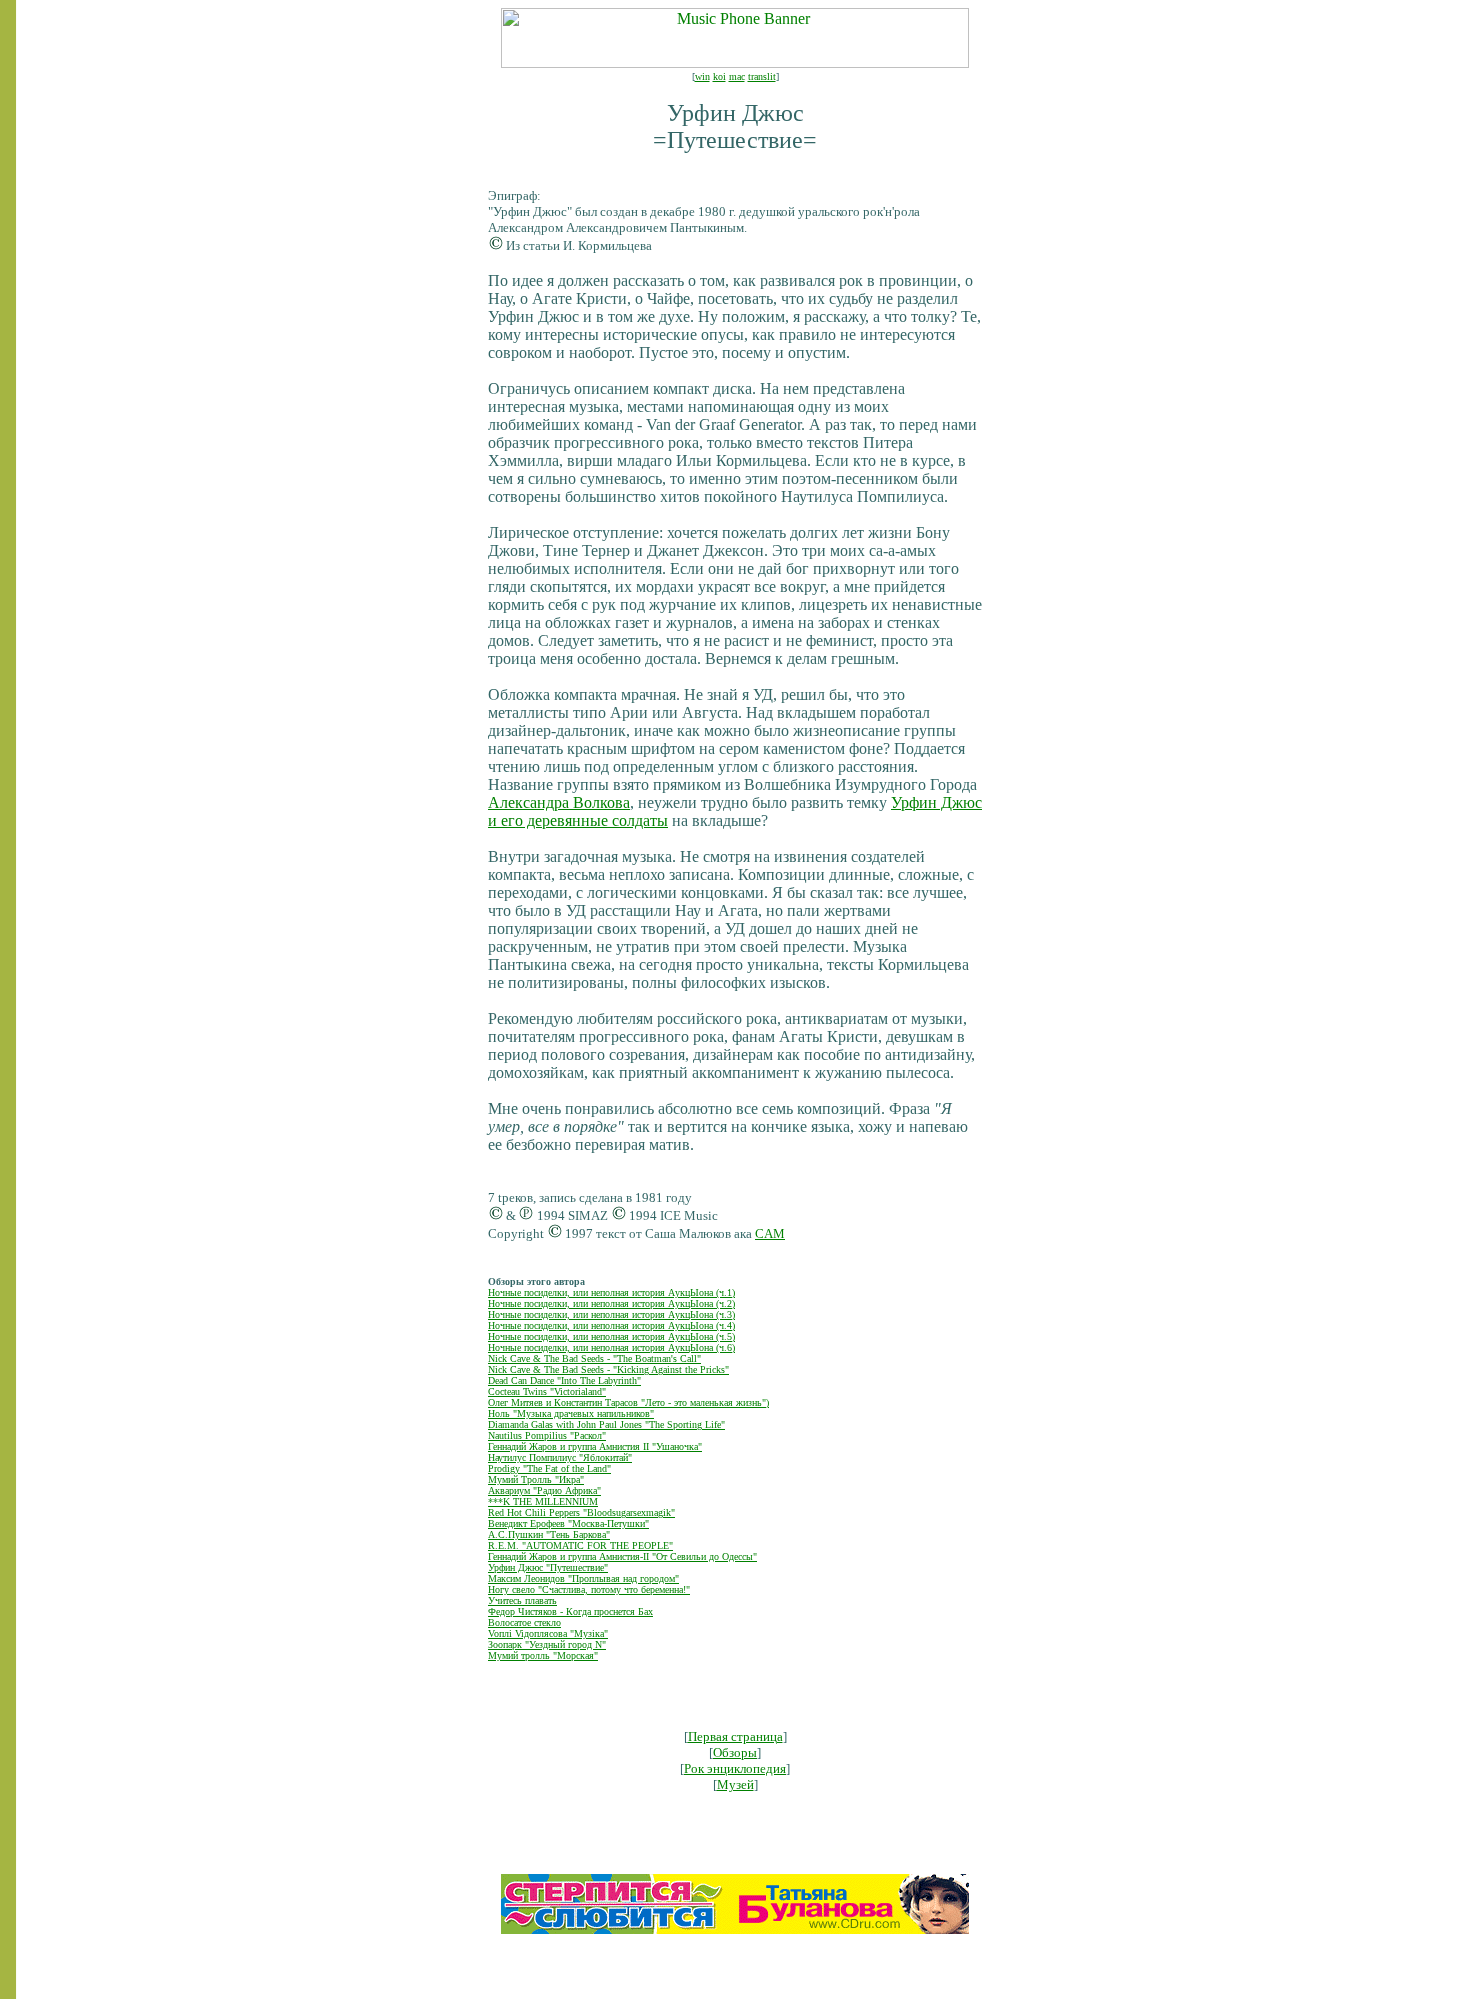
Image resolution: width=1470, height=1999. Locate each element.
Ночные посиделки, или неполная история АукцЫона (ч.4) (611, 1325)
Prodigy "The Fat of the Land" (549, 1468)
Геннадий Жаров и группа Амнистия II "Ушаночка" (595, 1446)
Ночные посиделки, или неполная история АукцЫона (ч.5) (611, 1336)
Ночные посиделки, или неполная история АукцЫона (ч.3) (611, 1314)
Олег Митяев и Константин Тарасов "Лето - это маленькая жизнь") (628, 1402)
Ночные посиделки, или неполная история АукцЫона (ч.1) (611, 1292)
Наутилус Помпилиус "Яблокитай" (560, 1457)
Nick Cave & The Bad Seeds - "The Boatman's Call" (594, 1358)
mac (737, 76)
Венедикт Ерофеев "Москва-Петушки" (568, 1523)
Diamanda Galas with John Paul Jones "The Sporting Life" (606, 1424)
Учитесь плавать (522, 1600)
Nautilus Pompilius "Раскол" (547, 1435)
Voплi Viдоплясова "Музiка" (548, 1633)
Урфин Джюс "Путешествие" (548, 1567)
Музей (735, 1784)
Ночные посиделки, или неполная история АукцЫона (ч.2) (611, 1303)
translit (762, 76)
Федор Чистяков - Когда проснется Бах (570, 1611)
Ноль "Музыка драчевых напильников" (571, 1413)
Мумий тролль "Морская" (543, 1655)
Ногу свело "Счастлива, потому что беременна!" (589, 1589)
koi (719, 76)
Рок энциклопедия (735, 1768)
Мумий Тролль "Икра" (536, 1479)
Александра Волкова (559, 802)
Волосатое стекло (524, 1622)
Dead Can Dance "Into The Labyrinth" (564, 1380)
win (702, 76)
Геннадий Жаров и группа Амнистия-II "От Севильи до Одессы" (622, 1556)
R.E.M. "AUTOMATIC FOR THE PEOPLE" (580, 1545)
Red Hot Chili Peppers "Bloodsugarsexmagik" (581, 1512)
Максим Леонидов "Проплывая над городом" (583, 1578)
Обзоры (735, 1752)
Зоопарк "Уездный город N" (547, 1644)
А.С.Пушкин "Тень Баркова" (549, 1534)
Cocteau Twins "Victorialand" (547, 1391)
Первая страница (735, 1736)
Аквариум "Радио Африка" (544, 1490)
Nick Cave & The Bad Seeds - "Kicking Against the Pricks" (608, 1369)
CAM (770, 1233)
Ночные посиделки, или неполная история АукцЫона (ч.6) (611, 1347)
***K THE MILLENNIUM (543, 1501)
